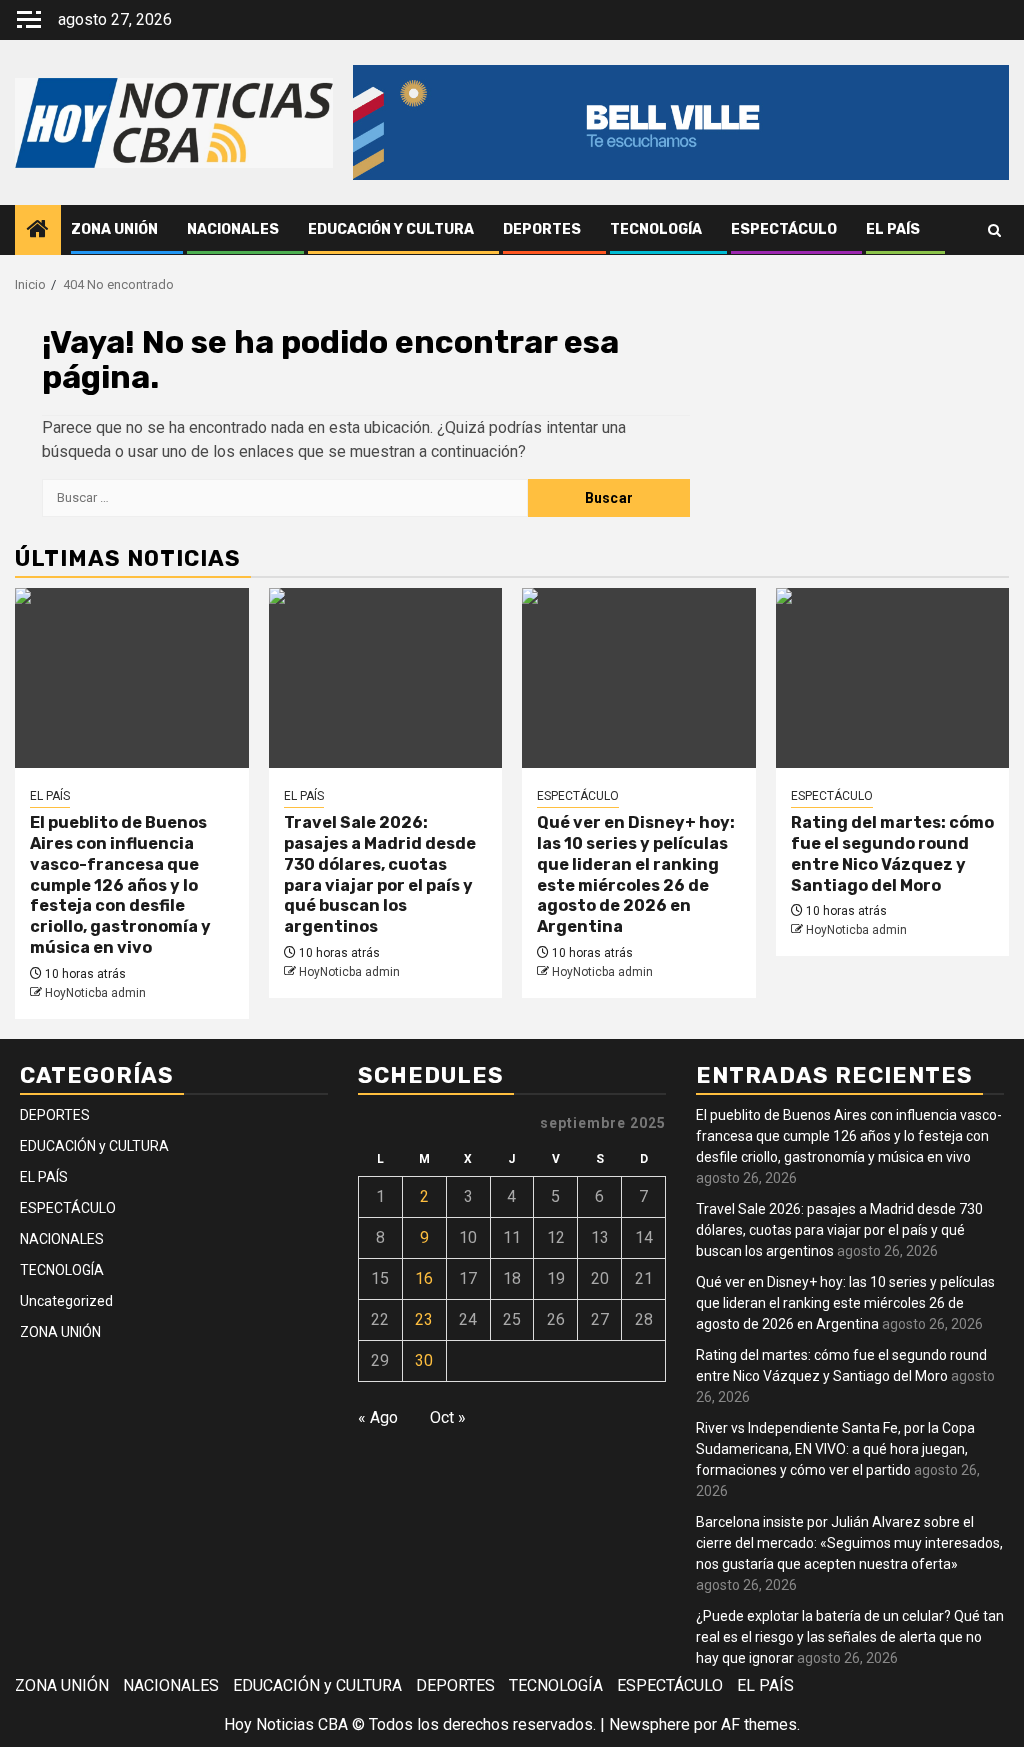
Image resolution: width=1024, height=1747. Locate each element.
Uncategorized (66, 1301)
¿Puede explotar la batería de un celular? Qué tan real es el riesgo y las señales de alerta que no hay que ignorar (850, 1637)
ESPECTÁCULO (784, 229)
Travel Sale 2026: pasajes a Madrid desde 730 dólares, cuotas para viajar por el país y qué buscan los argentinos (380, 874)
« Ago (378, 1417)
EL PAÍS (893, 229)
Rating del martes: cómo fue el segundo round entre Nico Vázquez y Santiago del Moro (892, 853)
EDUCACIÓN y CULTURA (391, 229)
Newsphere (649, 1724)
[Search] (994, 230)
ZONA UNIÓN (114, 229)
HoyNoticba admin (95, 993)
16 (424, 1278)
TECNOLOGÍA (656, 229)
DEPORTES (542, 229)
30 (424, 1360)
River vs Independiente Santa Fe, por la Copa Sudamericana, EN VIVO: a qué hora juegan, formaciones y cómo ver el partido (835, 1449)
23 (424, 1319)
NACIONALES (233, 229)
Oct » (448, 1417)
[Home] (38, 231)
